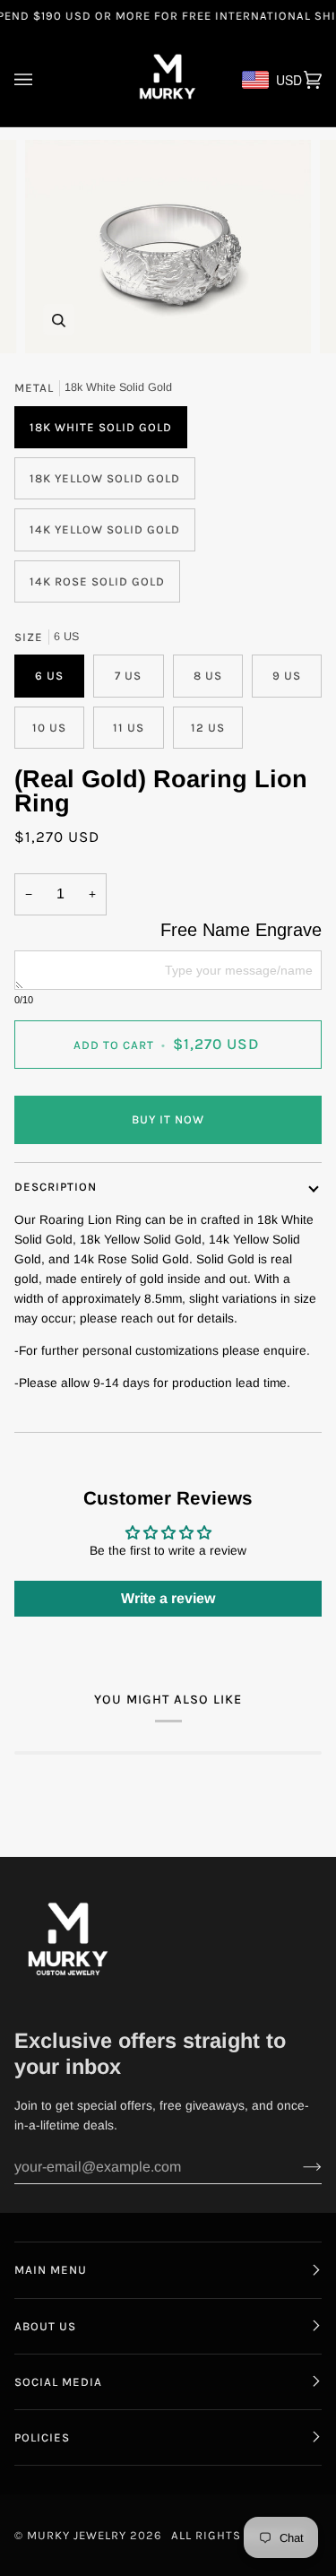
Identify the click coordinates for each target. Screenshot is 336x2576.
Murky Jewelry (78, 2535)
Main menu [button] (51, 2270)
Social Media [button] (58, 2382)
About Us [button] (45, 2326)
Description (56, 1187)
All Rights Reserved (239, 2535)
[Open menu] (41, 79)
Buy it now (168, 1119)
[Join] (298, 2167)
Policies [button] (42, 2437)
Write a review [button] (168, 1598)
